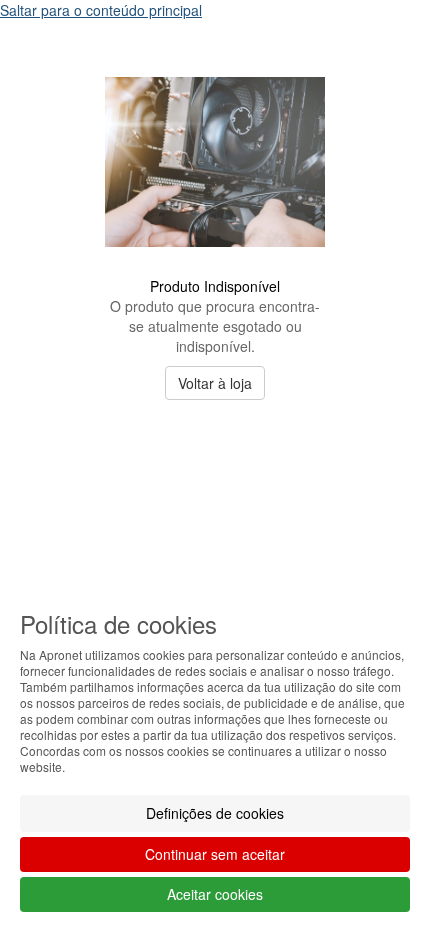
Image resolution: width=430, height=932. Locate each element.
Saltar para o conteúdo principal (101, 10)
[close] (374, 49)
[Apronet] (215, 262)
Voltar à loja (215, 383)
